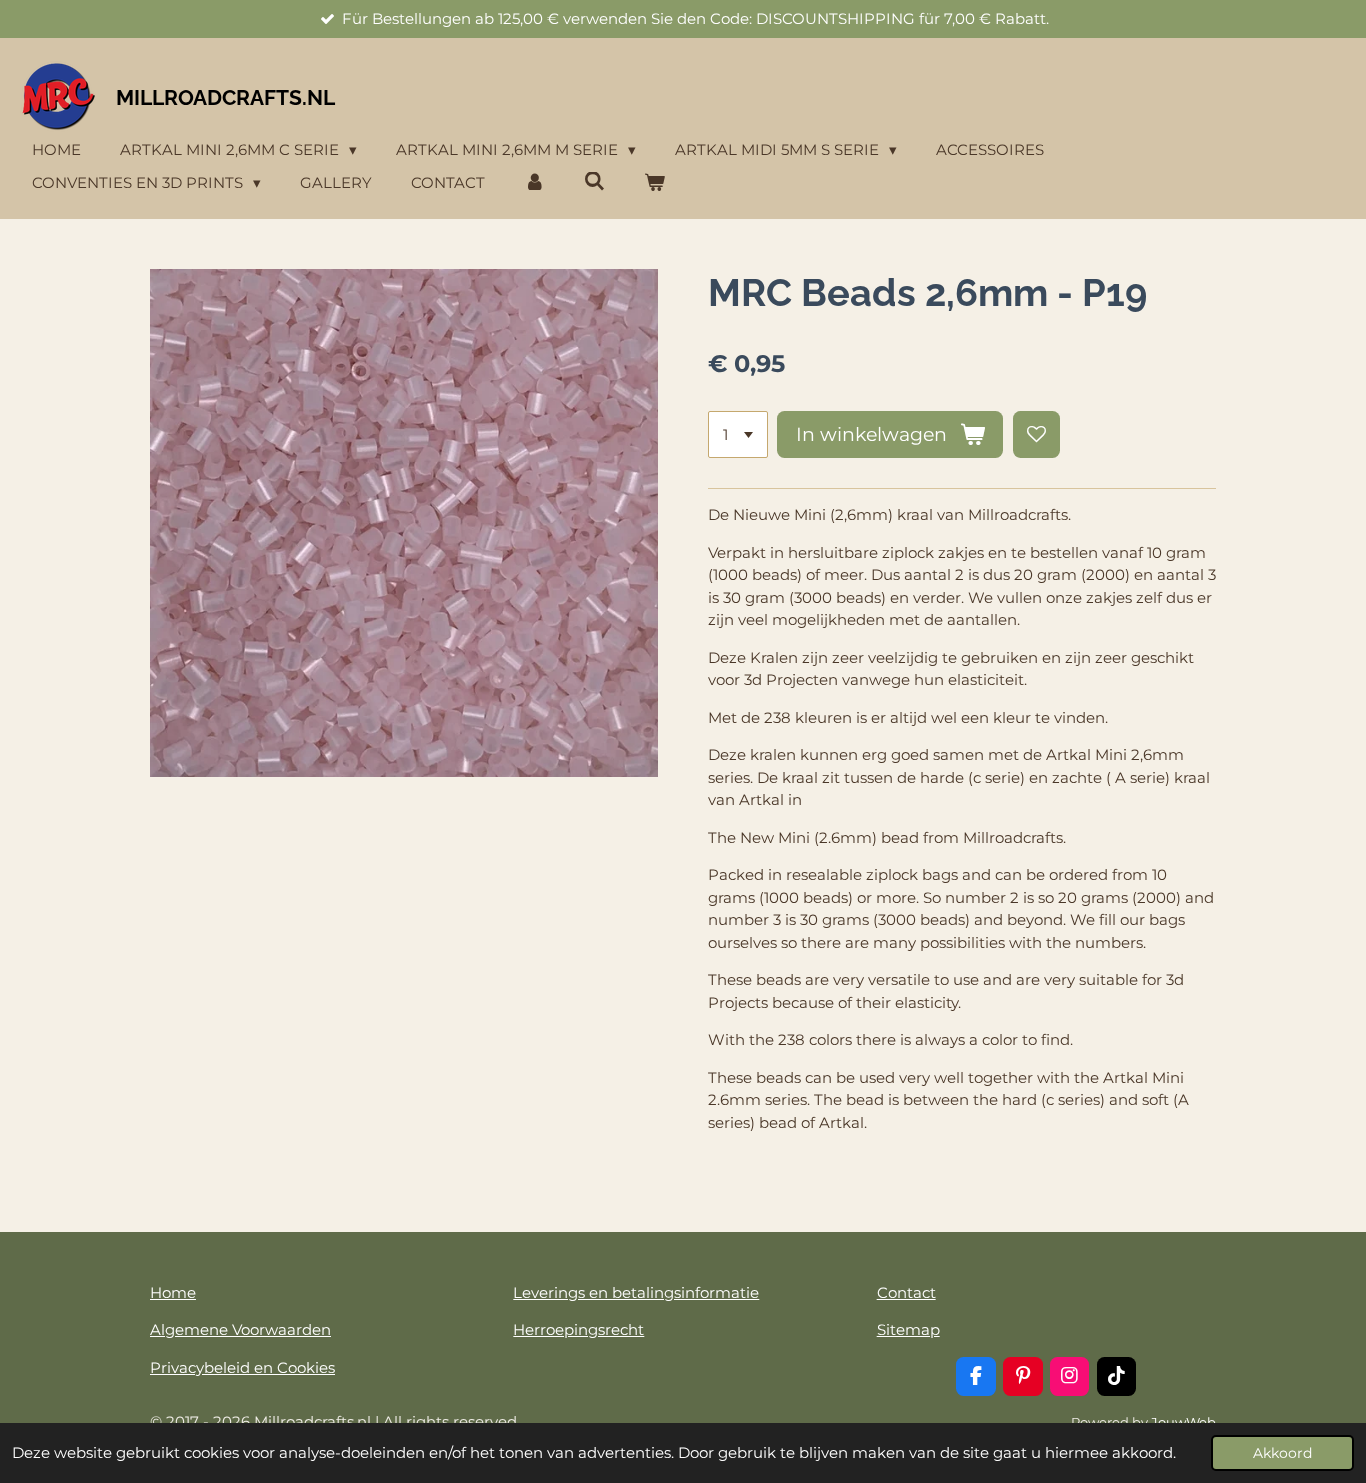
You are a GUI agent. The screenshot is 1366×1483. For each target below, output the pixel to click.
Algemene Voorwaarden (240, 1329)
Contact (906, 1292)
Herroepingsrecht (578, 1329)
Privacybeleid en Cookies (242, 1367)
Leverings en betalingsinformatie (636, 1292)
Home (173, 1292)
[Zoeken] (594, 181)
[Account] (534, 183)
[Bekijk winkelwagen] (654, 183)
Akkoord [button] (1282, 1453)
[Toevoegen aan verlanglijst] (1036, 434)
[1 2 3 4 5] (738, 434)
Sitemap (908, 1329)
